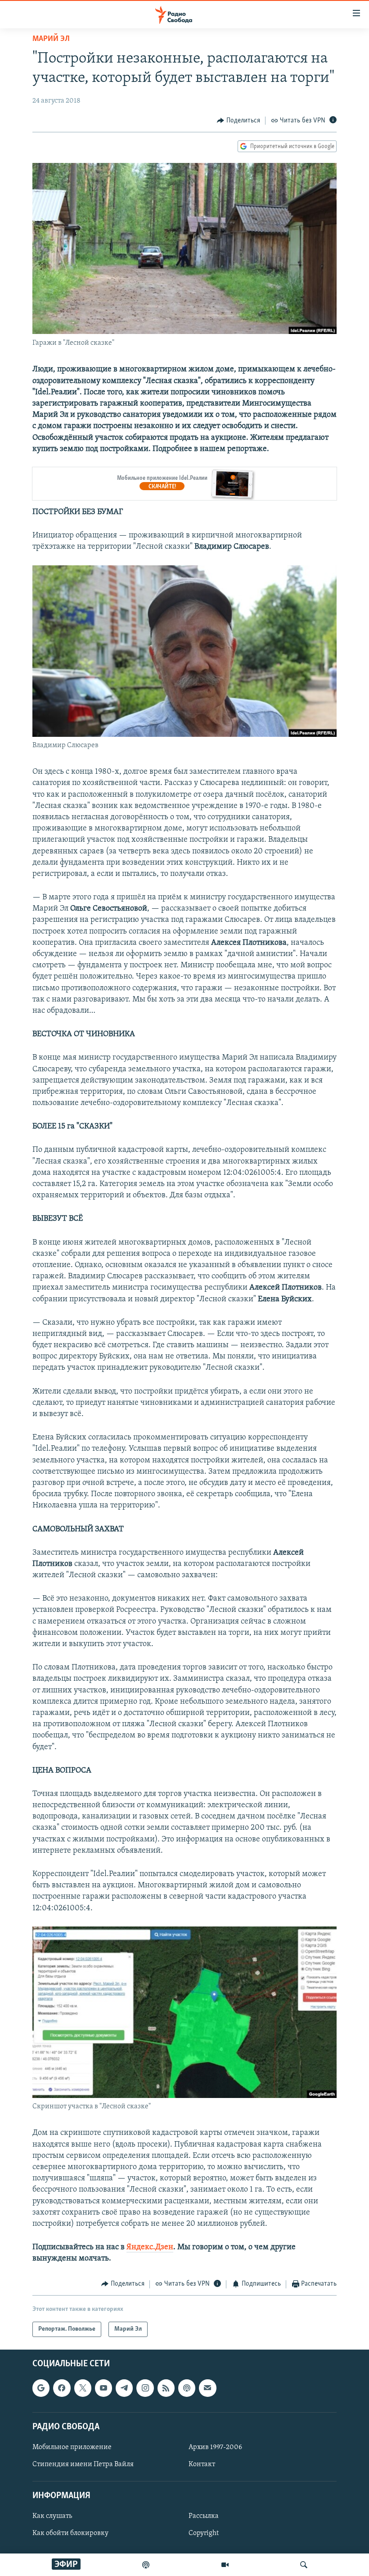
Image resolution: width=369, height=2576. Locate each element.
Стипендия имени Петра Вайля (83, 2464)
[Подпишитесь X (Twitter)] (83, 2388)
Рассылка (204, 2516)
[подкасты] (146, 2565)
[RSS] (166, 2388)
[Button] (238, 121)
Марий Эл (51, 39)
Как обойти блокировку (70, 2533)
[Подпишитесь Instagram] (145, 2388)
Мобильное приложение (72, 2447)
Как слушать (52, 2516)
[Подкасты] (187, 2388)
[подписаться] (207, 2388)
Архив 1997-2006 (215, 2447)
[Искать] (304, 2565)
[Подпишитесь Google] (41, 2388)
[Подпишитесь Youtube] (103, 2388)
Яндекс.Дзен (150, 2247)
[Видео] (225, 2565)
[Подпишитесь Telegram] (124, 2388)
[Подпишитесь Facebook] (62, 2388)
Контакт (202, 2464)
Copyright (204, 2533)
